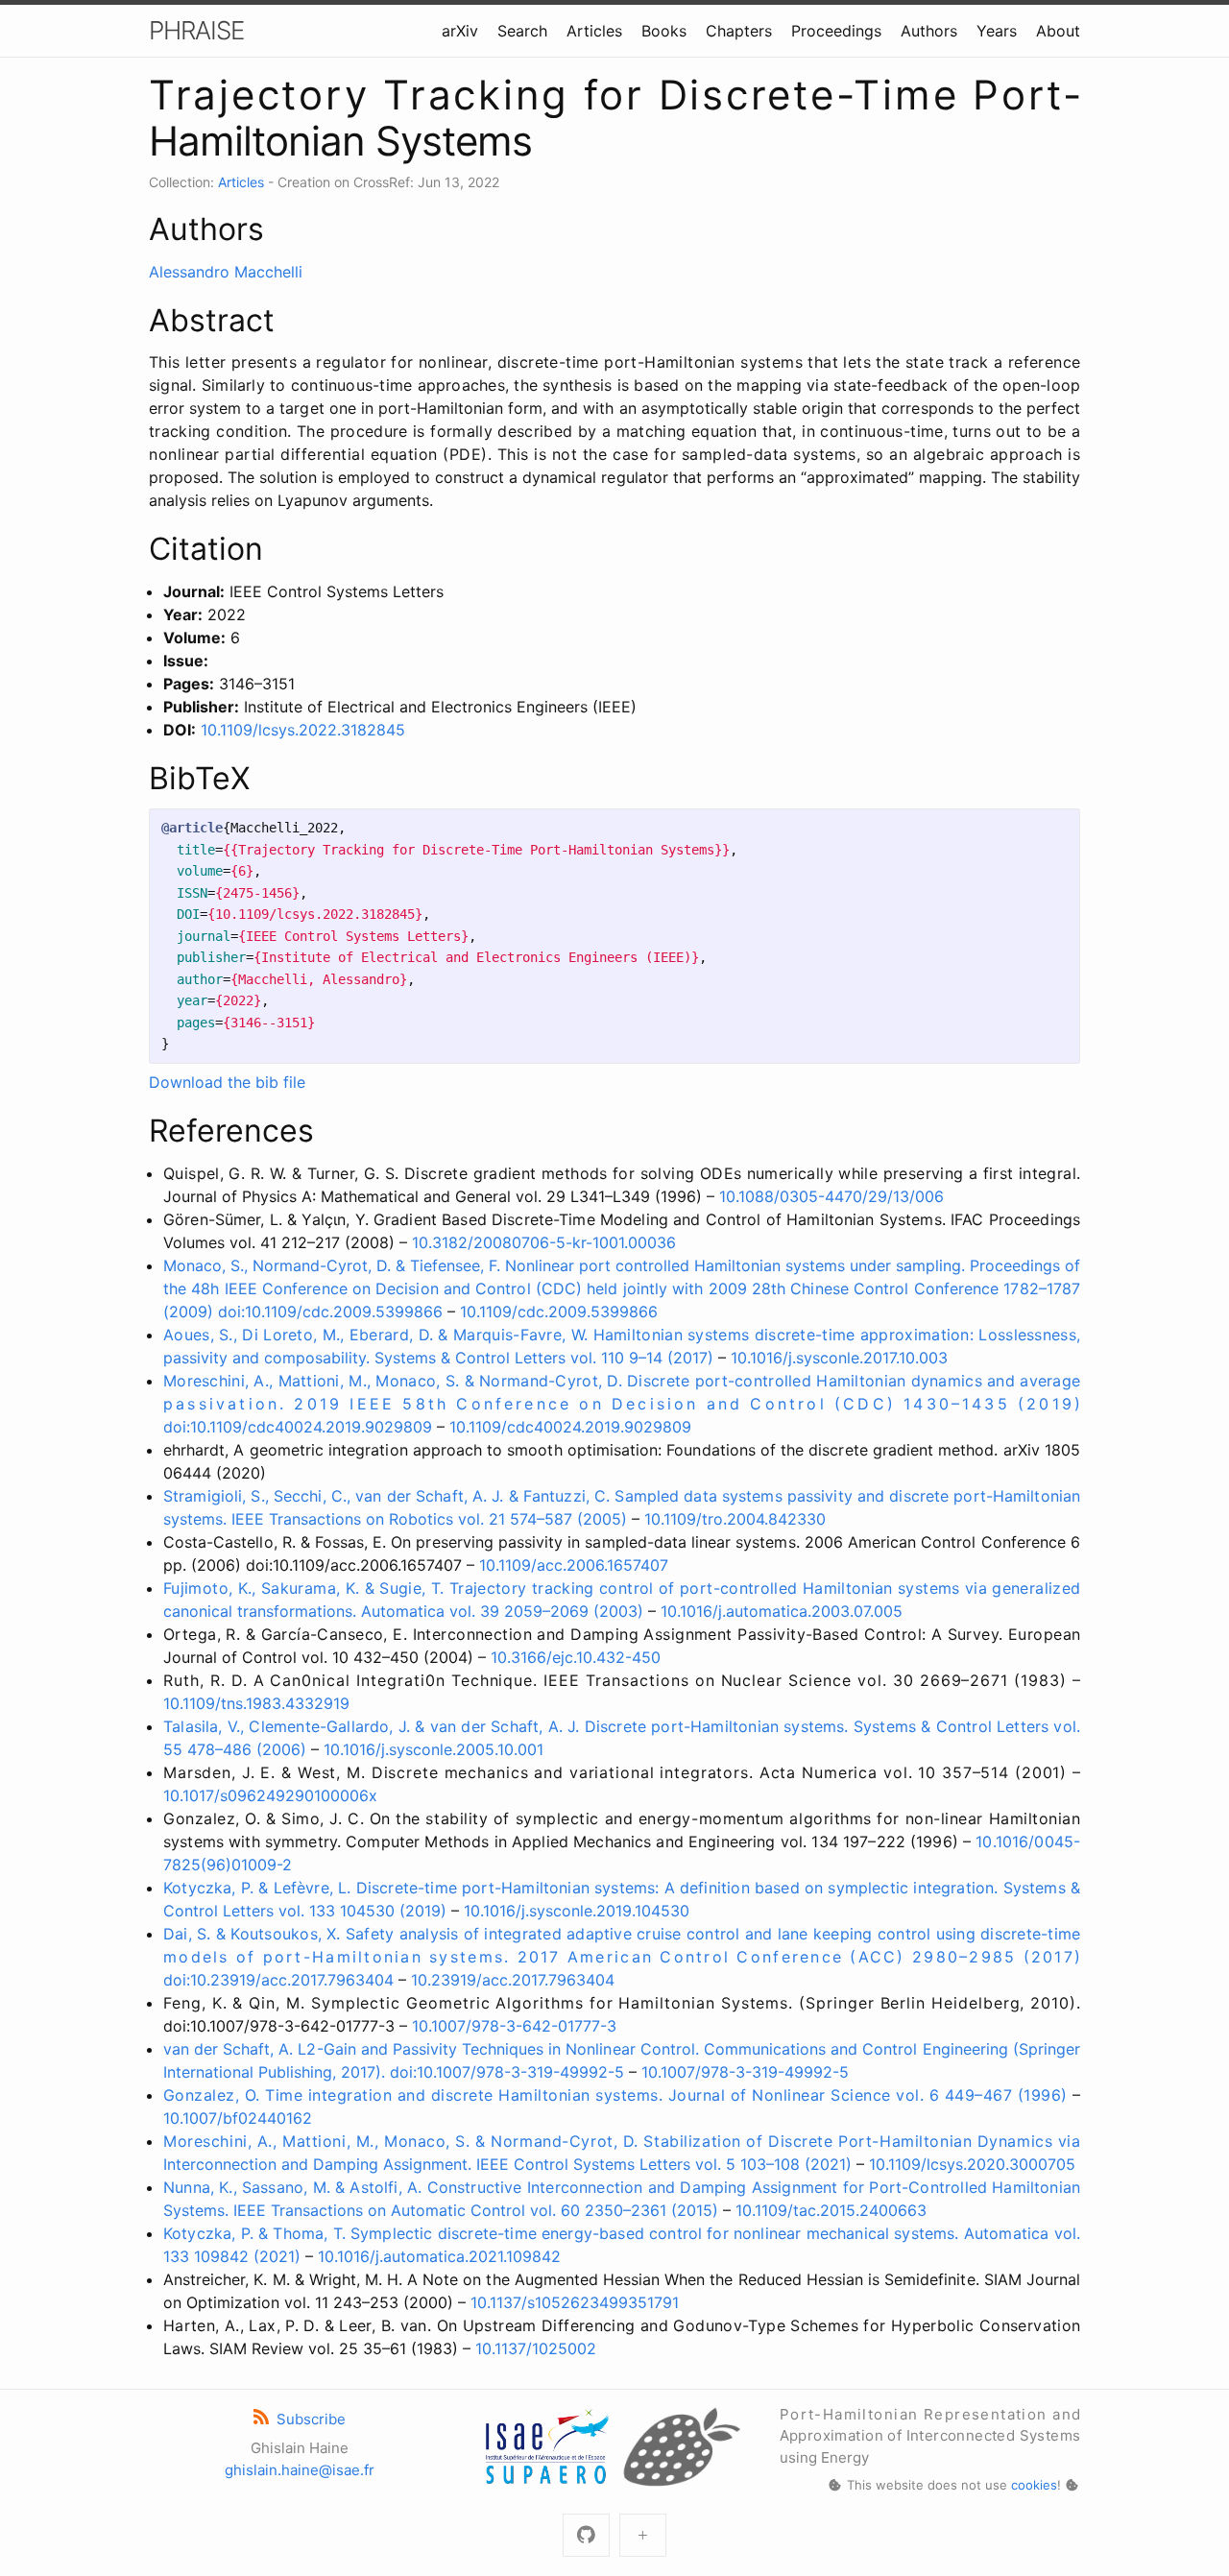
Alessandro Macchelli (226, 272)
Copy (1048, 828)
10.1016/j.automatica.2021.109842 (439, 2256)
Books (664, 31)
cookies (1034, 2485)
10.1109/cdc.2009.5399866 (559, 1312)
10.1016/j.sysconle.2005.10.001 (434, 1749)
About (1058, 31)
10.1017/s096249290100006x (270, 1795)
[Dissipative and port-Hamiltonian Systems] (643, 2535)
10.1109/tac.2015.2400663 (831, 2210)
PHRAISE (196, 30)
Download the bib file (227, 1082)
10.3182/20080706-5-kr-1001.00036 (544, 1242)
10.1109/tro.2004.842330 (735, 1519)
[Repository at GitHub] (586, 2535)
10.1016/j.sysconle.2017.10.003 (839, 1358)
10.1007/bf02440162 (238, 2118)
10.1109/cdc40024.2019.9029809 (570, 1427)
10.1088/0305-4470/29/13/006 (831, 1196)
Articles (594, 31)
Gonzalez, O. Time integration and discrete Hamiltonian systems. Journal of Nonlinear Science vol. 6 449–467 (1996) (615, 2095)
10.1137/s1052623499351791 (575, 2302)
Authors (929, 31)
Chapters (739, 31)
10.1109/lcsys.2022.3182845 (303, 730)
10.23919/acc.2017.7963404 (513, 1980)
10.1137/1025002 (536, 2348)
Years (997, 31)
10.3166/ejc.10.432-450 (576, 1657)
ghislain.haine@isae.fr (300, 2470)
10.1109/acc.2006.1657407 (574, 1565)
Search (522, 31)
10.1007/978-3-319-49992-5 (745, 2072)
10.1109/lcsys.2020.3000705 (972, 2164)
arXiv (460, 31)
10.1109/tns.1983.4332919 (256, 1703)
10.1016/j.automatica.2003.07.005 (782, 1611)
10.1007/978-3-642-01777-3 (514, 2026)
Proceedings (836, 31)
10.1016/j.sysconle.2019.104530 (577, 1911)
